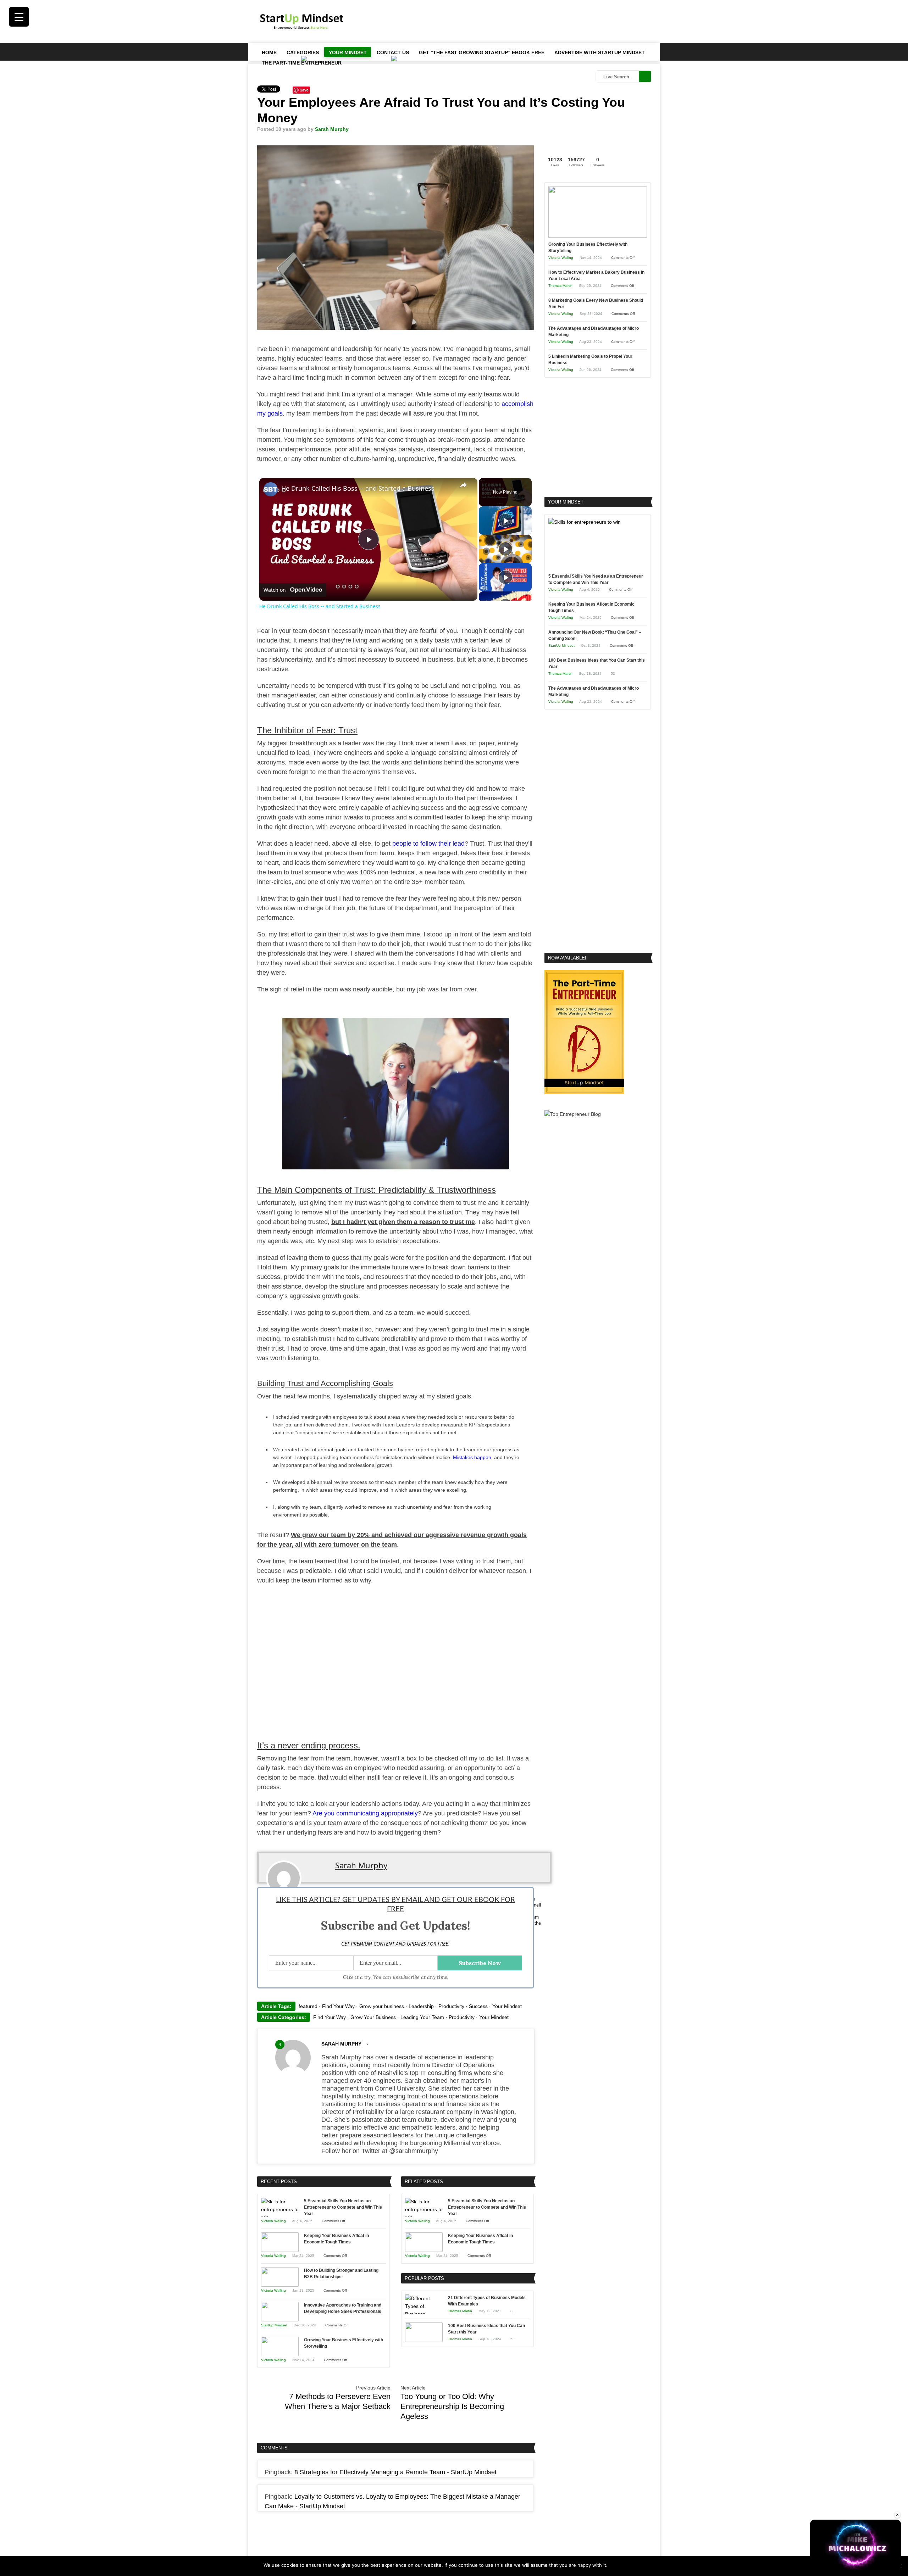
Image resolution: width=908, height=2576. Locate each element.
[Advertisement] (522, 21)
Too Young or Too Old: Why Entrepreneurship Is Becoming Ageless (452, 2406)
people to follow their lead (428, 844)
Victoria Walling (273, 2221)
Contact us (393, 52)
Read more (633, 2565)
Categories (303, 52)
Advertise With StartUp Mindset (600, 52)
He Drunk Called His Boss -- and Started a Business (358, 488)
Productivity (451, 2006)
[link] (271, 489)
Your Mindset (348, 52)
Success (478, 2006)
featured (308, 2006)
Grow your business (382, 2006)
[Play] (505, 521)
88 (513, 2311)
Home (269, 52)
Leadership (421, 2006)
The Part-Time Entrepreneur (302, 63)
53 (513, 2339)
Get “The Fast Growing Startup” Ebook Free (482, 52)
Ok (614, 2565)
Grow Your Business (373, 2017)
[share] (463, 485)
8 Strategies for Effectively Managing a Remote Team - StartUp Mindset (395, 2472)
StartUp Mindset (274, 2325)
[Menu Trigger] (19, 17)
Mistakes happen (472, 1457)
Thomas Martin (460, 2311)
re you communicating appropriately (367, 1813)
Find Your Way (338, 2006)
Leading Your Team (422, 2017)
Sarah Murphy (332, 129)
